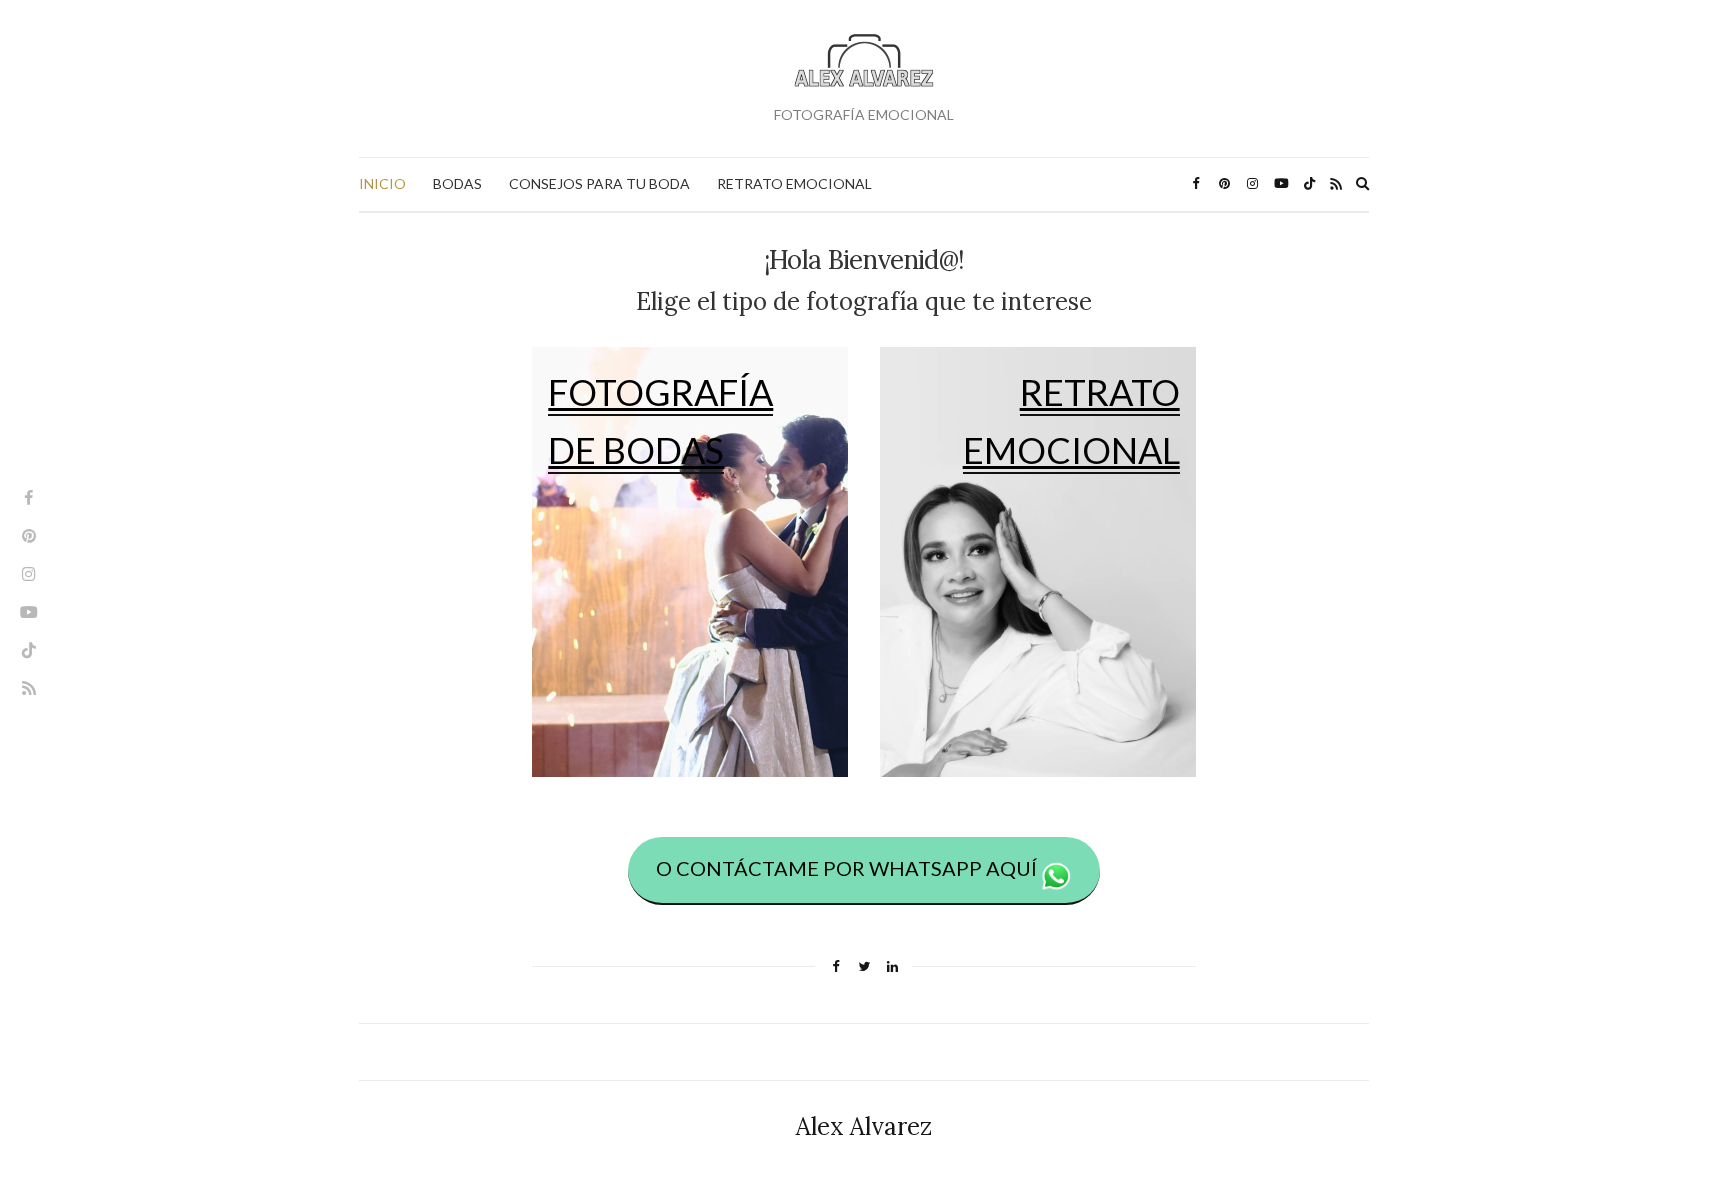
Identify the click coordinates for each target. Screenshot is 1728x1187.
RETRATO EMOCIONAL (794, 183)
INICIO (382, 183)
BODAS (457, 183)
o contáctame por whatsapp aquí (848, 868)
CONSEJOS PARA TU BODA (599, 183)
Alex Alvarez (864, 1126)
